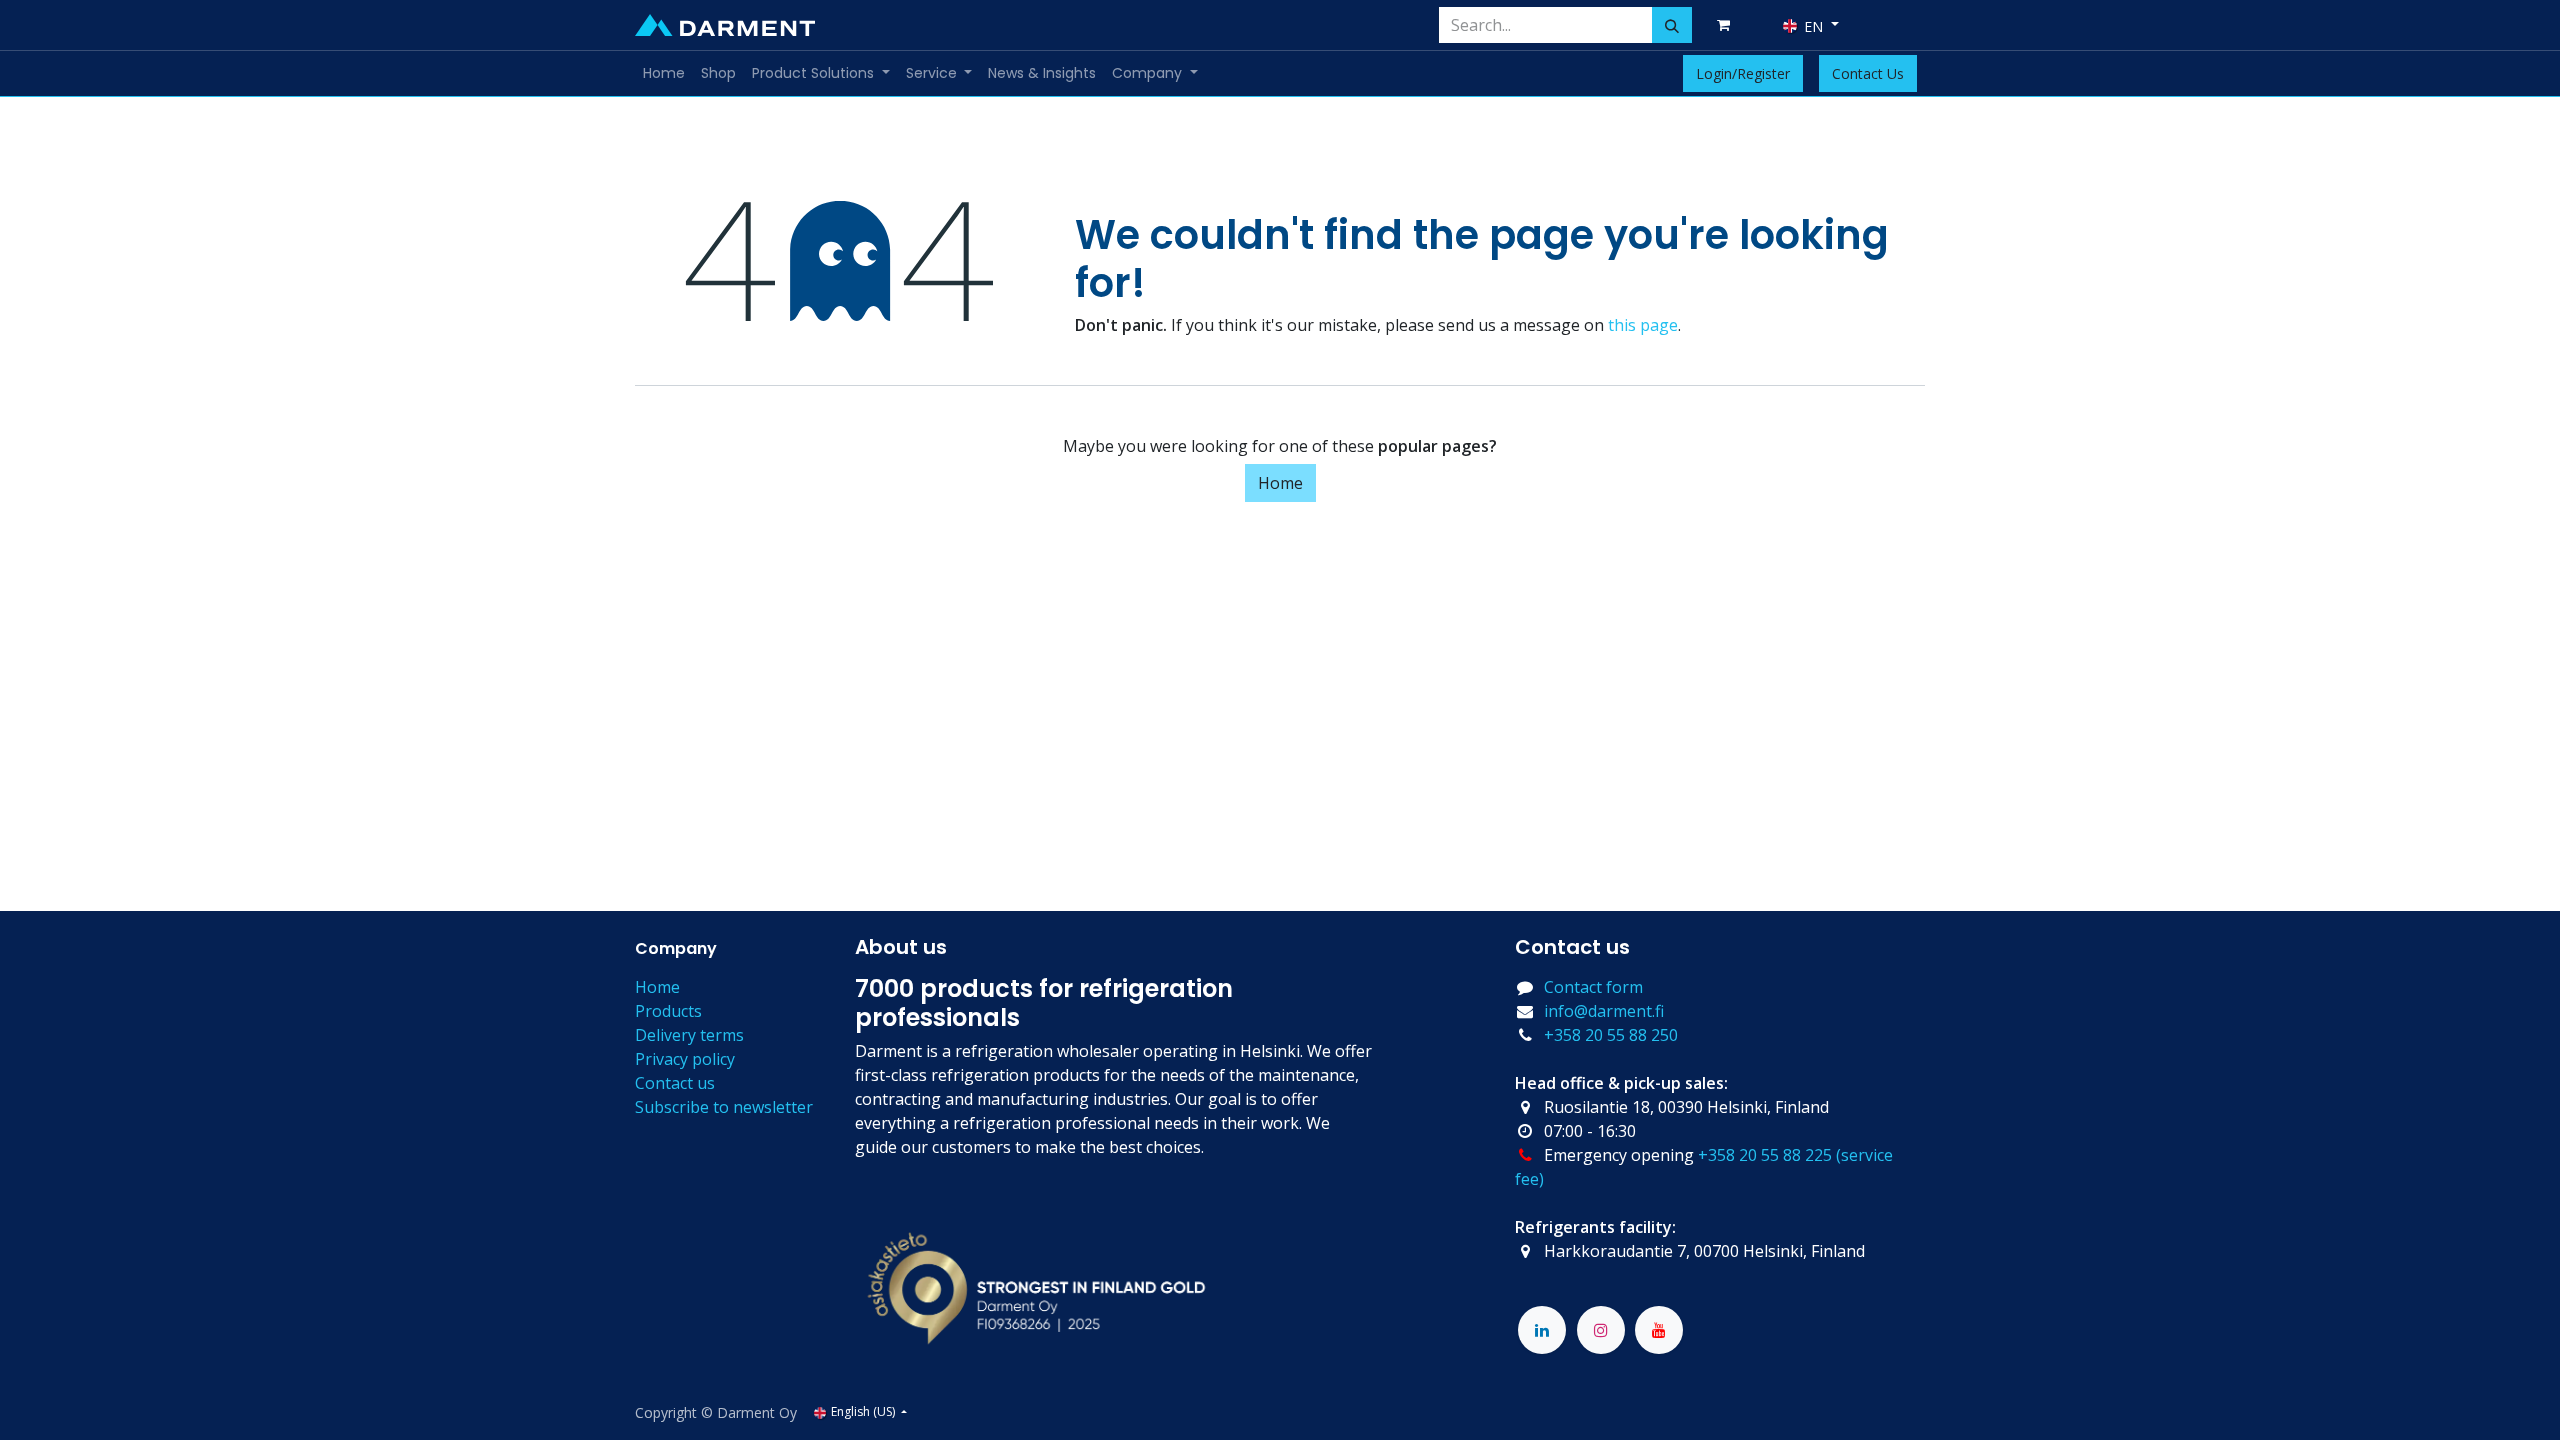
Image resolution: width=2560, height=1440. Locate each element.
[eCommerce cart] (1727, 25)
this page (1643, 325)
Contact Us (1868, 73)
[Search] (1672, 25)
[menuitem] (664, 73)
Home (1280, 483)
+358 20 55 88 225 (1765, 1155)
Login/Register (1743, 73)
